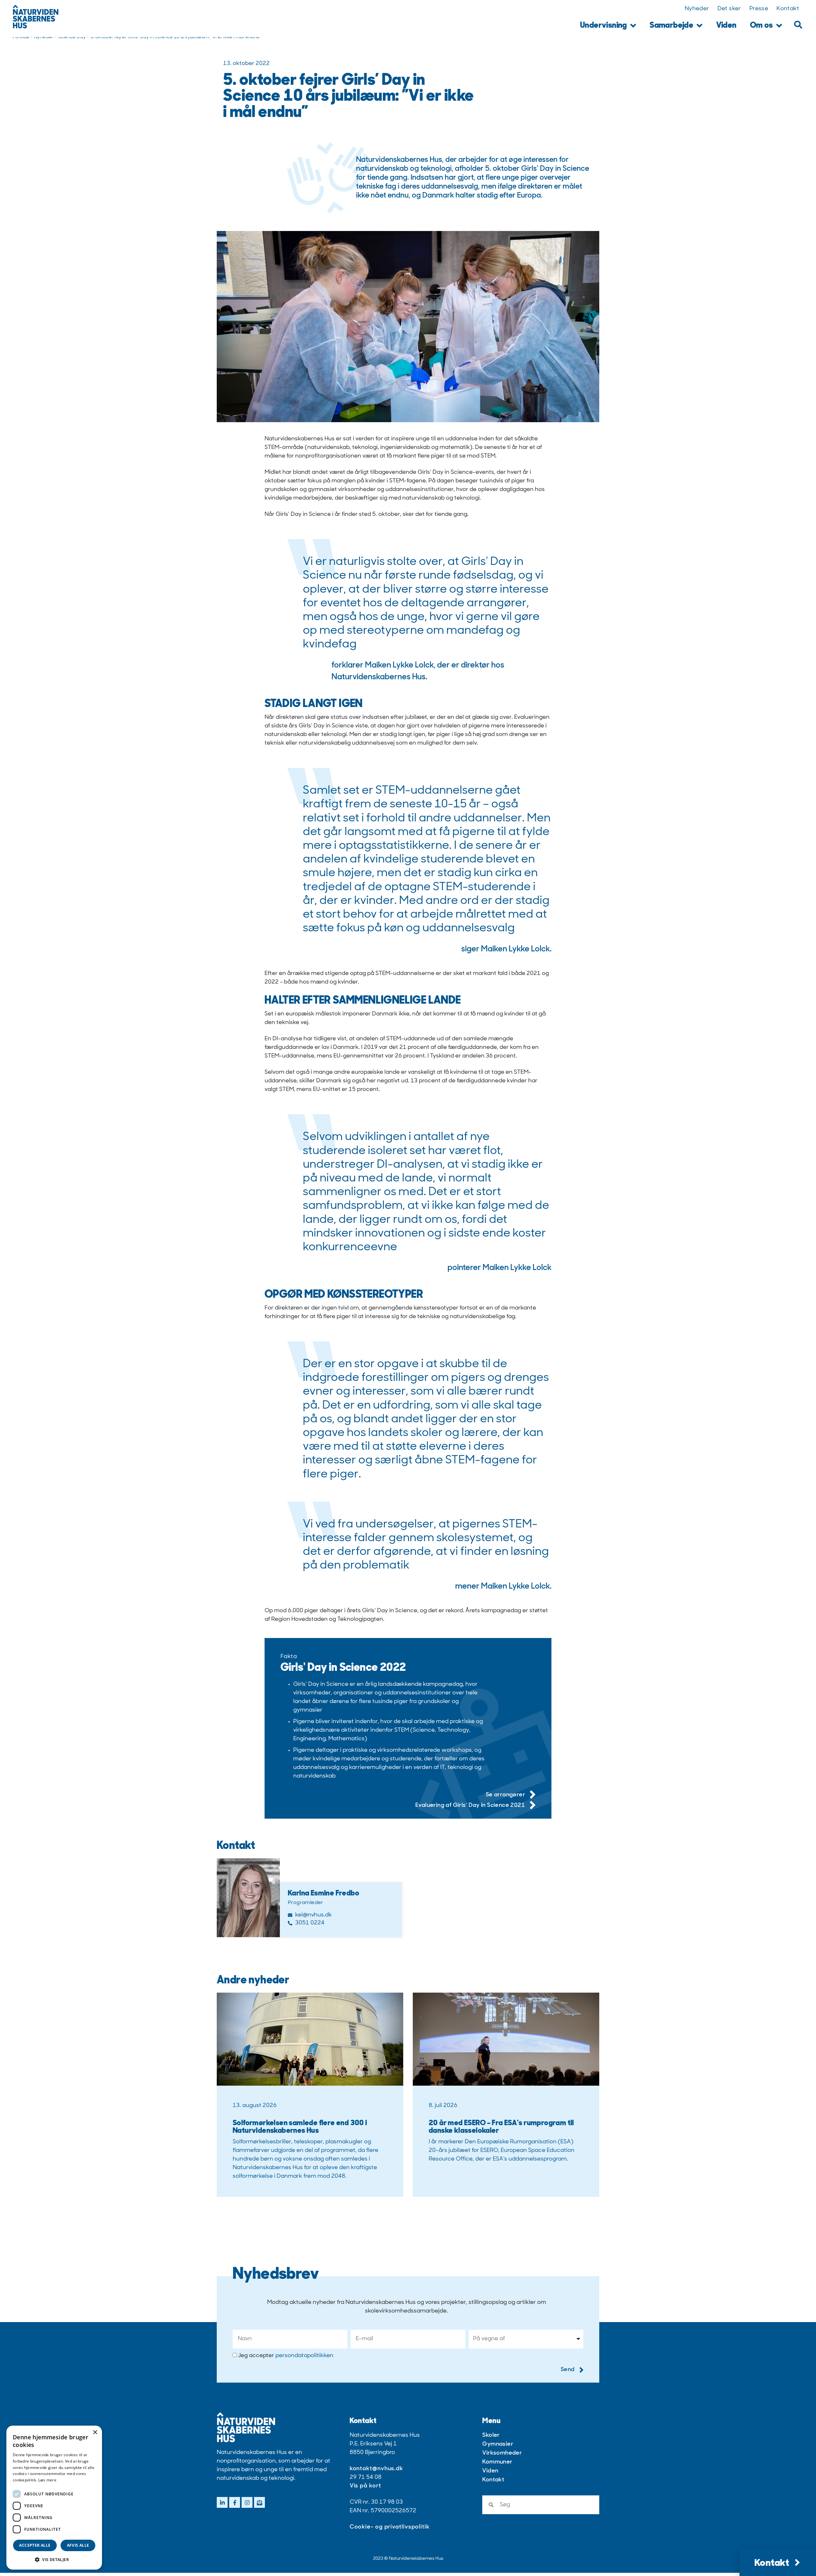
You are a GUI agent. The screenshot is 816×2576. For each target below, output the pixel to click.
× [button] (95, 2432)
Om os (761, 26)
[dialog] (54, 2498)
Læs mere (47, 2480)
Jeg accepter (286, 2356)
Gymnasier (498, 2444)
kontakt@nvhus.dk (376, 2469)
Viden (726, 26)
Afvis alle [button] (78, 2545)
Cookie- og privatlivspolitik (390, 2527)
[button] (798, 25)
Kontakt (788, 9)
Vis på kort (365, 2486)
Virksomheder (502, 2453)
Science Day (72, 37)
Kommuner (497, 2462)
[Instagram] (247, 2502)
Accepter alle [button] (35, 2545)
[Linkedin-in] (222, 2502)
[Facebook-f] (235, 2502)
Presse (759, 9)
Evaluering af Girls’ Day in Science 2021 (470, 1806)
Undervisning (604, 26)
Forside (21, 37)
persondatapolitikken (304, 2356)
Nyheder (697, 9)
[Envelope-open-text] (259, 2502)
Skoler (491, 2435)
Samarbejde (671, 26)
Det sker (729, 9)
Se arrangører (505, 1795)
